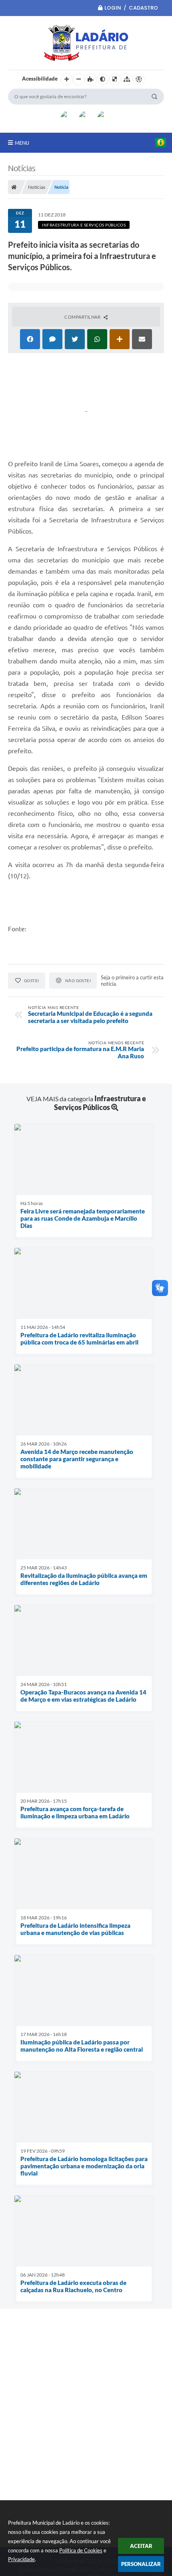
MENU (22, 143)
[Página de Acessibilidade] (139, 79)
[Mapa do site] (127, 79)
